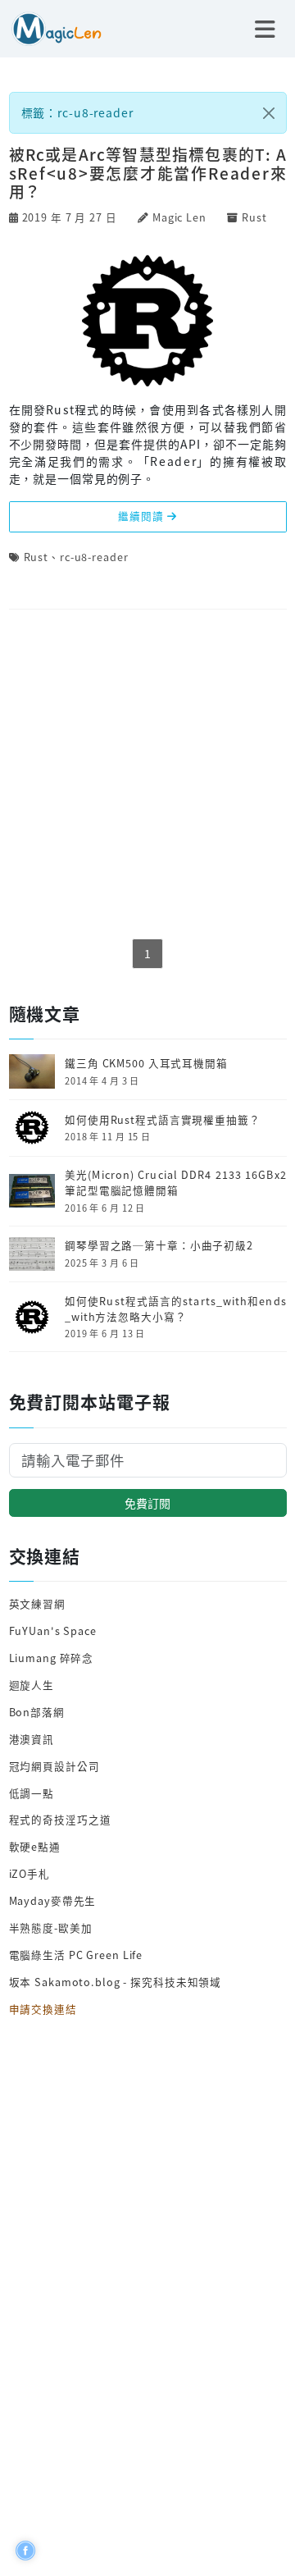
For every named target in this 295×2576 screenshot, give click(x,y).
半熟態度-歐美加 (51, 1927)
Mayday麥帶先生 (53, 1900)
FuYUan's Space (53, 1631)
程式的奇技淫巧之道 (60, 1819)
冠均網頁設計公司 (54, 1766)
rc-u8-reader (94, 557)
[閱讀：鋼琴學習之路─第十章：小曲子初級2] (32, 1252)
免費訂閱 (147, 1503)
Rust (254, 217)
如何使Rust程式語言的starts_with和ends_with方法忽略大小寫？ (175, 1309)
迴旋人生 (32, 1685)
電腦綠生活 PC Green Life (76, 1955)
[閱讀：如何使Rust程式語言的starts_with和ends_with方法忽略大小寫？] (32, 1315)
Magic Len (179, 217)
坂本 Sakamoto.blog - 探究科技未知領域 (116, 1982)
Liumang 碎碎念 (52, 1658)
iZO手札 (29, 1873)
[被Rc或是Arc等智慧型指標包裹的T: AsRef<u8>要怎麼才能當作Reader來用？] (147, 318)
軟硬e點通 (35, 1846)
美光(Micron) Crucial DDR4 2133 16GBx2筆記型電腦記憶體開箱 (175, 1183)
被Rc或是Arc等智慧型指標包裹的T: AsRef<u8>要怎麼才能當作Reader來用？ (148, 172)
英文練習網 (37, 1603)
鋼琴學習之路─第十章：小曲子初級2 (159, 1245)
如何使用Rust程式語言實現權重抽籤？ (163, 1120)
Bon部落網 (37, 1712)
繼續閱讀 (142, 516)
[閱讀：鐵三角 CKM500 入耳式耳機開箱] (32, 1069)
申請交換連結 (43, 2009)
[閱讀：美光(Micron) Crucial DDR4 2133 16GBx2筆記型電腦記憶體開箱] (32, 1189)
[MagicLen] (51, 27)
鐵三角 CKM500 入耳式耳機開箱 (146, 1063)
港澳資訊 (32, 1739)
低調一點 (32, 1793)
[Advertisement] (148, 775)
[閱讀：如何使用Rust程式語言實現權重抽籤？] (32, 1126)
